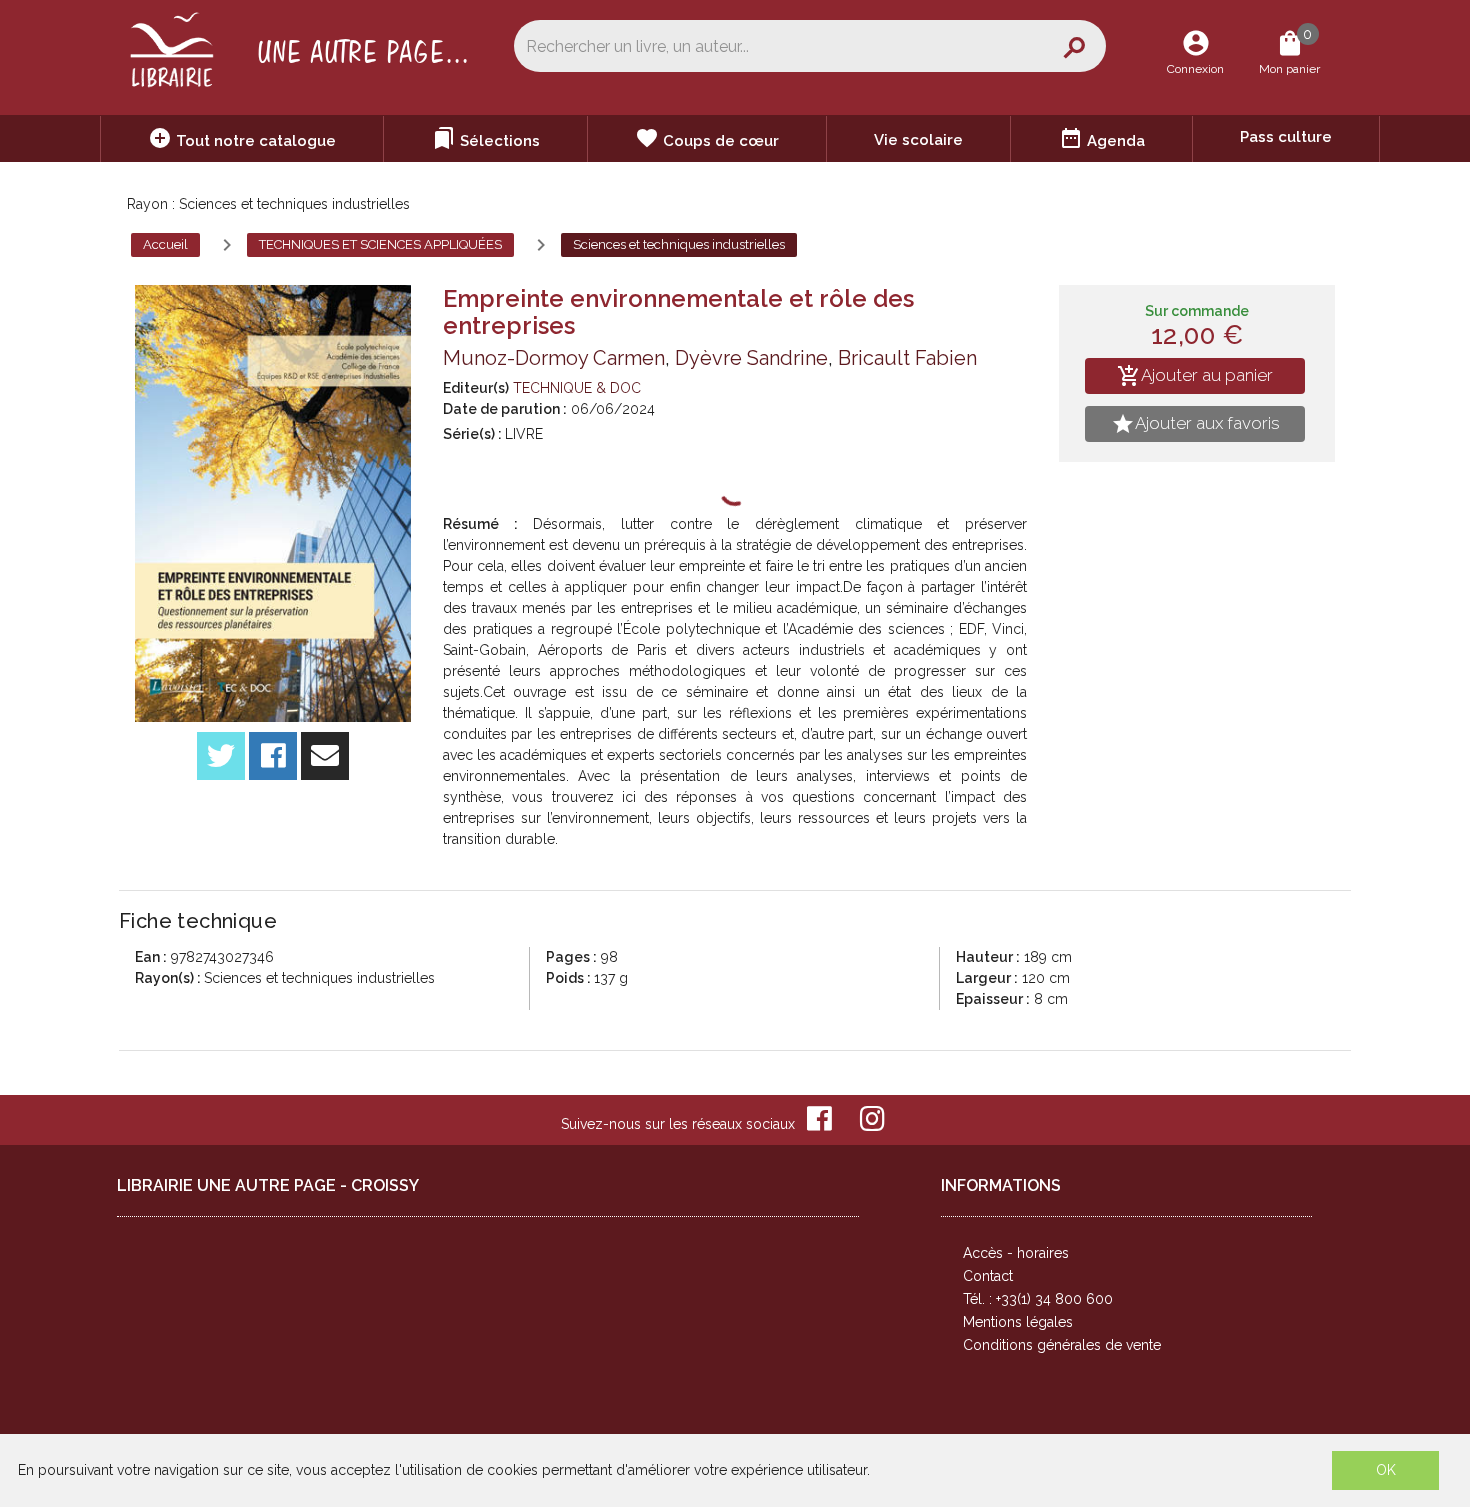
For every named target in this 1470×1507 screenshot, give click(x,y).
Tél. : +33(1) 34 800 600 (1038, 1299)
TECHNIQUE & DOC (577, 388)
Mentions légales (1018, 1322)
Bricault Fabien (907, 358)
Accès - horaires (1016, 1253)
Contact (988, 1276)
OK (1386, 1470)
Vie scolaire (918, 140)
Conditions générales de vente (1062, 1345)
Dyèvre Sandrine (751, 358)
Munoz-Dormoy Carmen (554, 358)
